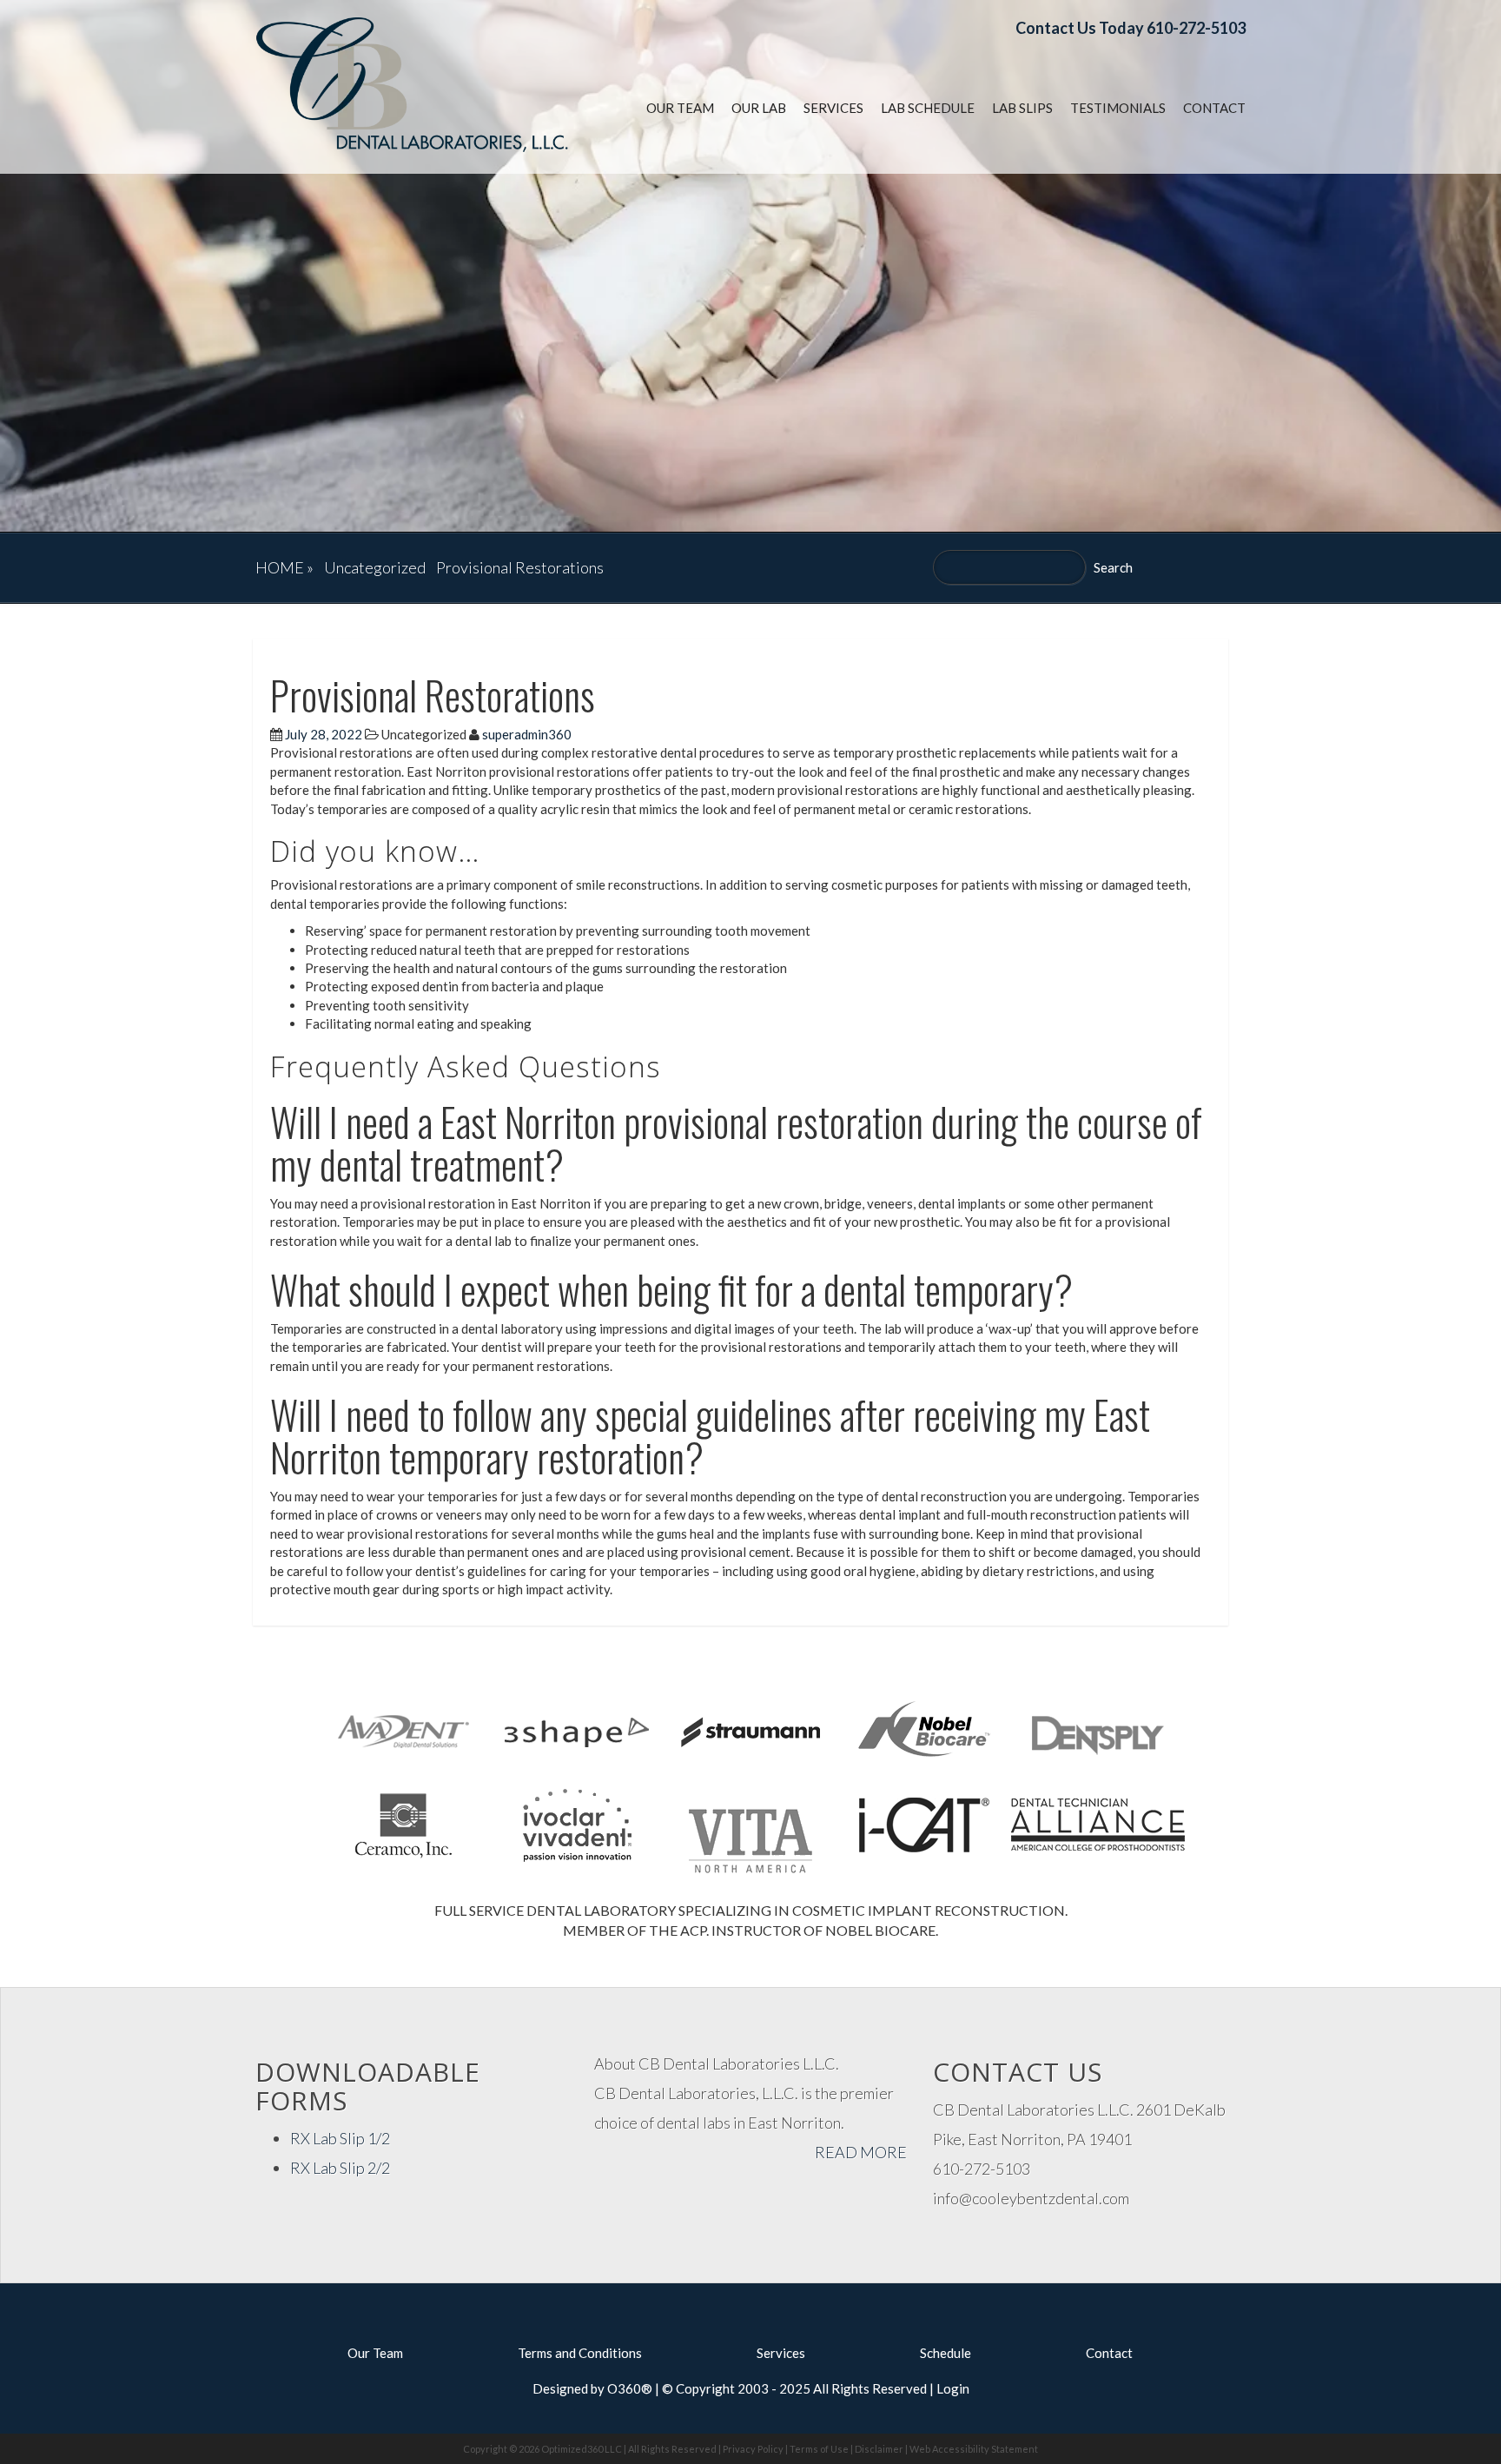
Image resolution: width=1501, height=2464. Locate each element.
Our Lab (759, 108)
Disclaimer (879, 2449)
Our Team (680, 108)
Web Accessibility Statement (974, 2449)
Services (833, 108)
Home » (284, 567)
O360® (630, 2388)
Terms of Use (819, 2449)
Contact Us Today (1080, 28)
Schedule (946, 2353)
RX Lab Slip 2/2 (340, 2168)
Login (953, 2388)
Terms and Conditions (580, 2353)
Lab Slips (1022, 108)
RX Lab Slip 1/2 (340, 2138)
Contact (1214, 108)
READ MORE (861, 2152)
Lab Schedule (928, 108)
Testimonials (1118, 108)
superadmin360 (527, 734)
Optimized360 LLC (582, 2449)
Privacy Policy (753, 2449)
